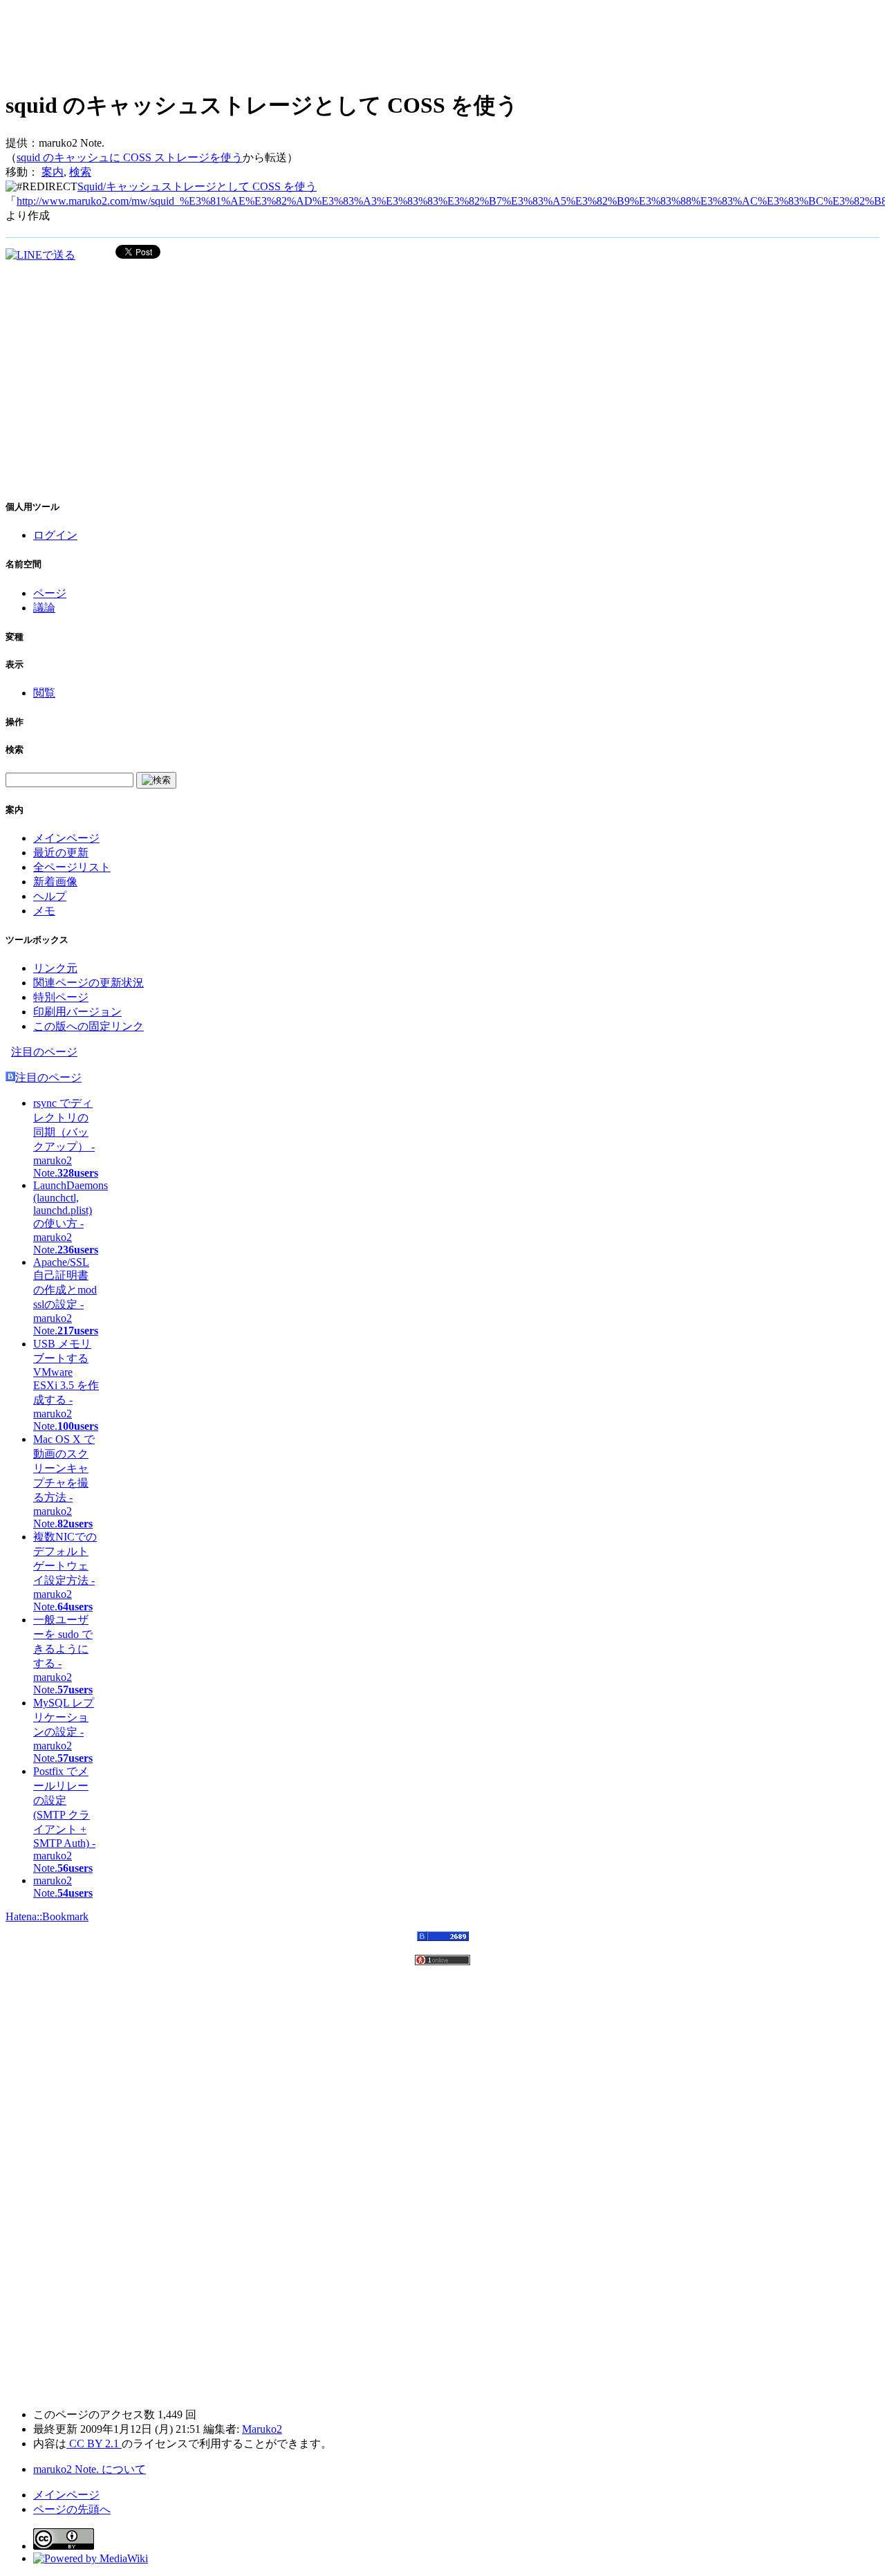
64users (75, 1607)
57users (75, 1690)
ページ (50, 593)
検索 (80, 172)
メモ (44, 911)
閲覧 (44, 693)
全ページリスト (72, 867)
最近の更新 (61, 853)
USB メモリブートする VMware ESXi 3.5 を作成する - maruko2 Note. (66, 1385)
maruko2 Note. (53, 1887)
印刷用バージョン (77, 1012)
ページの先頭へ (72, 2509)
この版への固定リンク (88, 1026)
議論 (44, 608)
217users (78, 1331)
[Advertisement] (257, 42)
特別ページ (61, 997)
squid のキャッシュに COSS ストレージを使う (130, 157)
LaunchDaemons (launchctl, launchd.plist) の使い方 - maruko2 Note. (71, 1217)
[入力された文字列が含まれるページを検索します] (156, 780)
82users (75, 1524)
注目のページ (44, 1052)
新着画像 (55, 882)
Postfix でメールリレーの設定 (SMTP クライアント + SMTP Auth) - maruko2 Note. (64, 1820)
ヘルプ (50, 896)
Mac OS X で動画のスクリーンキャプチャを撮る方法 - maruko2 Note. (64, 1481)
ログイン (55, 535)
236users (78, 1250)
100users (78, 1426)
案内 (53, 172)
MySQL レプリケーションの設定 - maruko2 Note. (64, 1730)
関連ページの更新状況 (88, 983)
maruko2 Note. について (90, 2469)
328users (78, 1173)
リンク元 (55, 968)
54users (75, 1893)
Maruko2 (262, 2429)
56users (75, 1868)
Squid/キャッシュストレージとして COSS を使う (197, 186)
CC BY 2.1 (94, 2444)
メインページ (66, 838)
